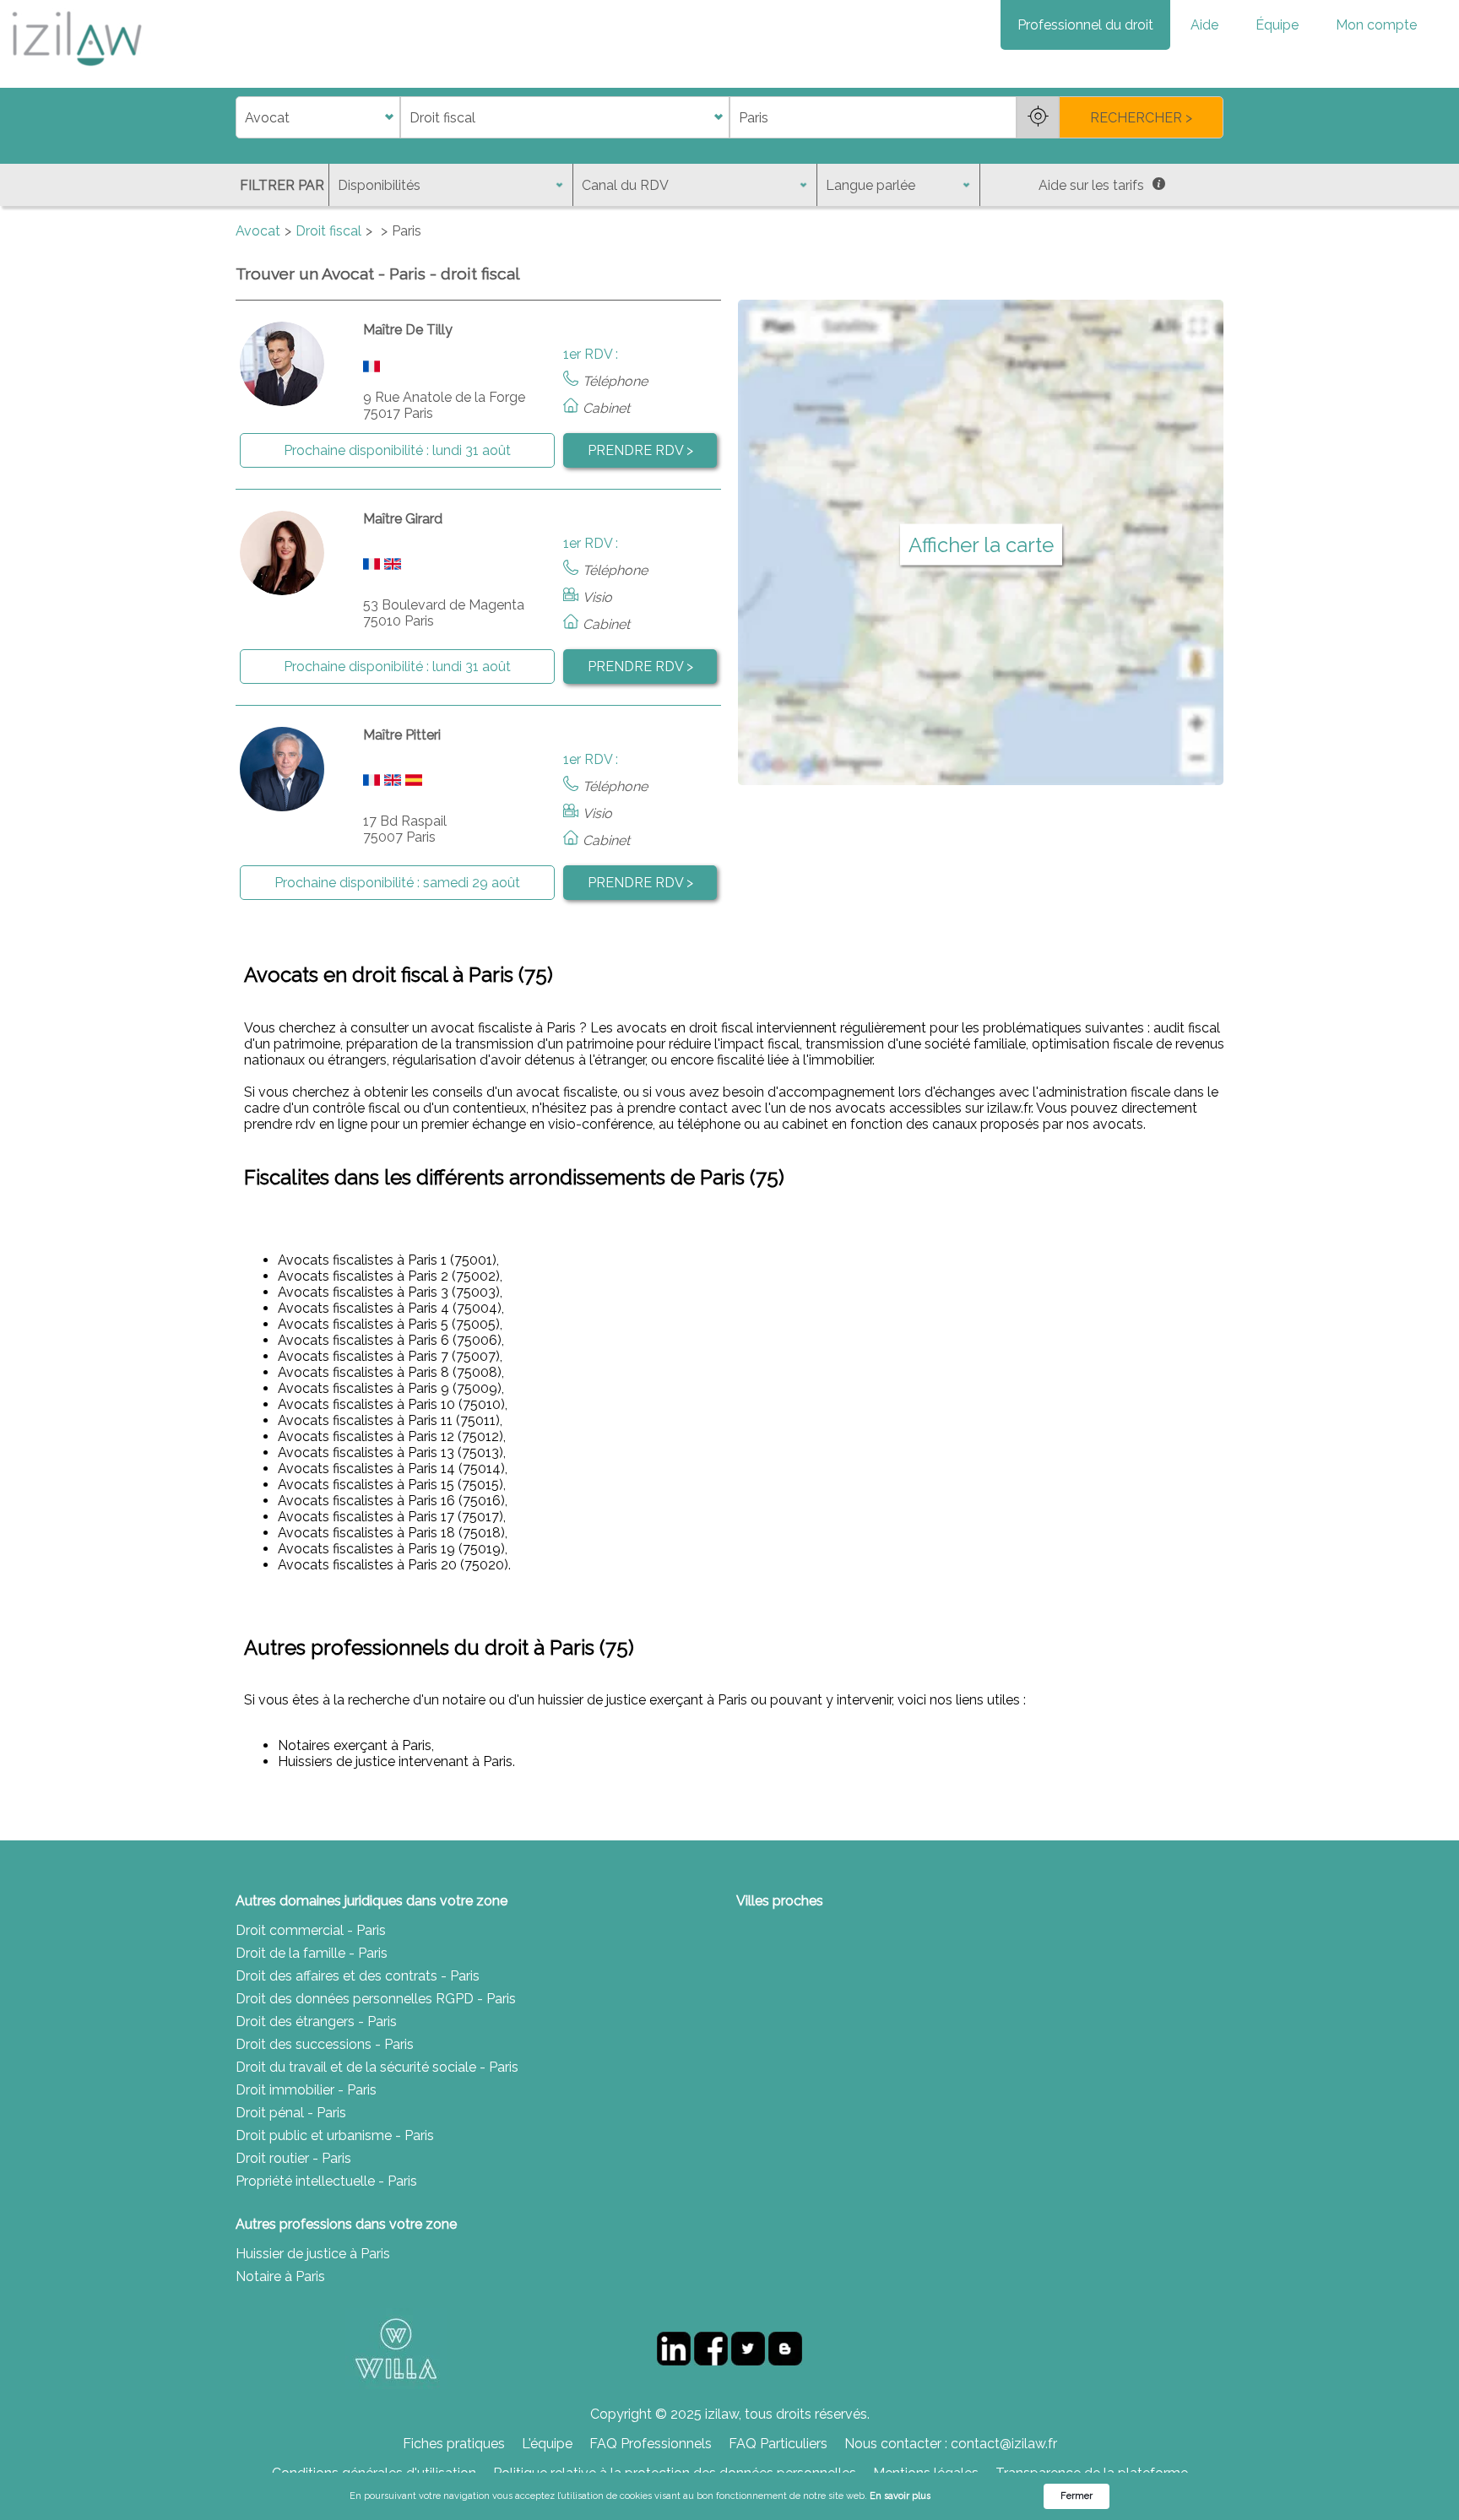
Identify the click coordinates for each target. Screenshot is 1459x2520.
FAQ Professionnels (651, 2444)
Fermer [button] (1077, 2496)
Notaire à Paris (280, 2276)
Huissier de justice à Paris (313, 2254)
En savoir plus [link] (900, 2496)
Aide (1204, 25)
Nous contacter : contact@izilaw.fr (951, 2444)
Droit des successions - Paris (325, 2044)
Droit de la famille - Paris (312, 1953)
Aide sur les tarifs (1091, 185)
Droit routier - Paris (293, 2158)
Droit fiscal (328, 231)
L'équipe (547, 2444)
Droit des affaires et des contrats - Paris (358, 1976)
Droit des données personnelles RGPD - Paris (376, 1999)
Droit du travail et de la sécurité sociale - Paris (377, 2067)
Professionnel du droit (1085, 25)
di (241, 118)
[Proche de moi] (1038, 117)
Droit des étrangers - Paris (316, 2021)
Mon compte (1376, 25)
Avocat (258, 231)
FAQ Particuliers (778, 2444)
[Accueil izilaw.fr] (76, 71)
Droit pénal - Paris (291, 2113)
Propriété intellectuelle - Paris (326, 2181)
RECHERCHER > (1141, 118)
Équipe (1277, 25)
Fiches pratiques (454, 2444)
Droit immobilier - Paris (306, 2090)
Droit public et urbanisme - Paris (335, 2135)
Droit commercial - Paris (311, 1930)
